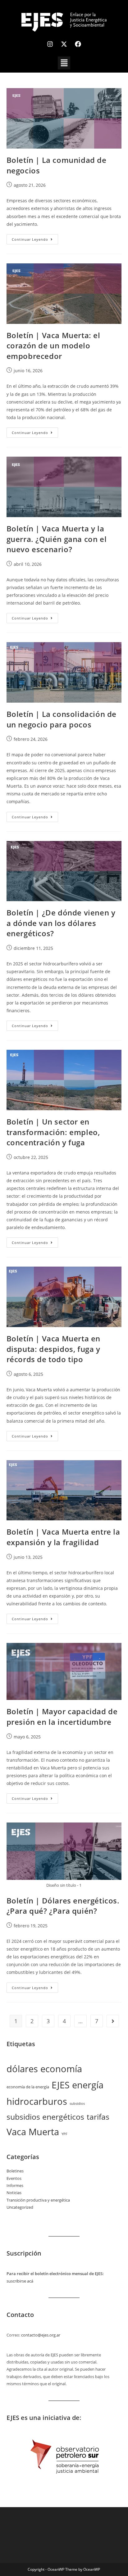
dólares (22, 2069)
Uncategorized (20, 2207)
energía (88, 2085)
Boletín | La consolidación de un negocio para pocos (62, 719)
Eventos (14, 2178)
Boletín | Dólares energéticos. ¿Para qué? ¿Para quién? (63, 1906)
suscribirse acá (20, 2281)
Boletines (15, 2171)
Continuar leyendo (35, 238)
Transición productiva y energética (38, 2200)
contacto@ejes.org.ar (41, 2335)
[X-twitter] (64, 44)
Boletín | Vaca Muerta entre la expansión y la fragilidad (63, 1537)
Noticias (14, 2193)
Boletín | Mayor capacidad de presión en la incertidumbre (62, 1717)
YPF (64, 2134)
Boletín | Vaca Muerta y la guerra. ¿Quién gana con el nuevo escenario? (57, 539)
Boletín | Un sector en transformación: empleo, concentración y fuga (53, 1132)
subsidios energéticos (45, 2117)
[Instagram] (50, 44)
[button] (64, 63)
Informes (15, 2185)
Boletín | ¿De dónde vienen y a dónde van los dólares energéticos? (61, 923)
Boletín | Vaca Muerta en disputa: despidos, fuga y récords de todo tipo (53, 1349)
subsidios (77, 2104)
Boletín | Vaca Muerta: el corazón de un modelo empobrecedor (53, 346)
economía (61, 2069)
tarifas (98, 2117)
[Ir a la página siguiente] (113, 2021)
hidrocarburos (37, 2101)
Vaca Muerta (33, 2132)
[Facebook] (78, 44)
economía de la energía (28, 2087)
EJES (61, 2085)
